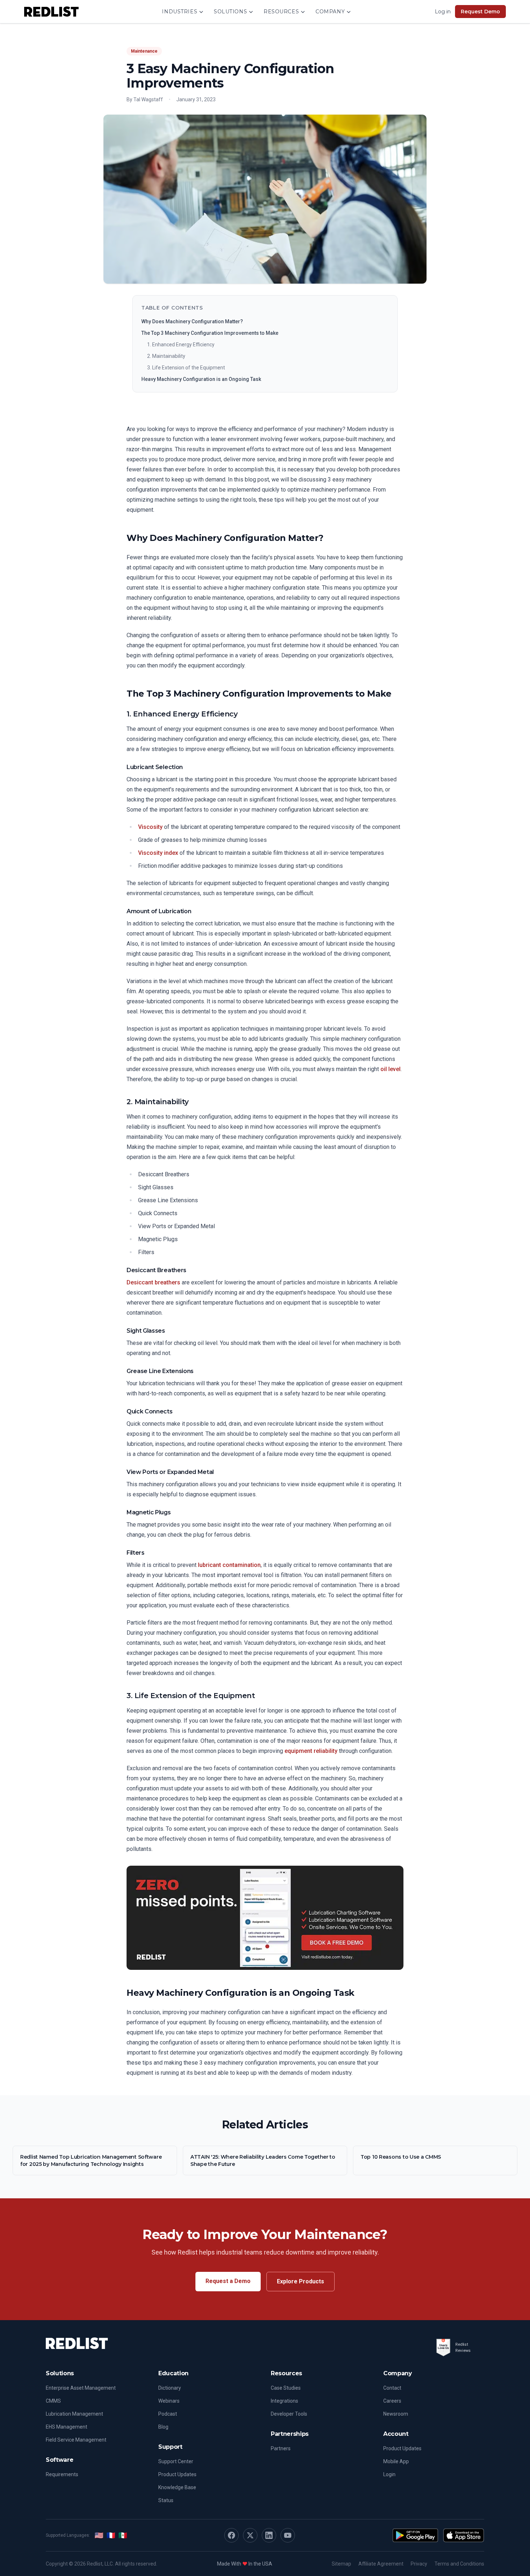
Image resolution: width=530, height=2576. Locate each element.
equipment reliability (311, 1751)
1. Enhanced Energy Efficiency (181, 345)
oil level (390, 1069)
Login (389, 2474)
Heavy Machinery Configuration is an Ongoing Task (201, 379)
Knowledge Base (177, 2487)
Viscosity (150, 827)
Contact (392, 2388)
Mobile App (396, 2461)
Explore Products (301, 2281)
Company (330, 12)
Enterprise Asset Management (81, 2388)
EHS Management (67, 2427)
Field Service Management (76, 2440)
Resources (281, 12)
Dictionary (170, 2388)
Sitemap (341, 2564)
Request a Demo (228, 2281)
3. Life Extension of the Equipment (186, 368)
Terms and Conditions (459, 2564)
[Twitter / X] (250, 2535)
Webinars (169, 2401)
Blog (163, 2427)
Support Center (176, 2461)
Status (166, 2500)
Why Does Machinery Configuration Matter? (192, 321)
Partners (281, 2448)
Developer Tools (289, 2414)
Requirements (62, 2474)
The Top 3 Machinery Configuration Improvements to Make (210, 333)
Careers (392, 2401)
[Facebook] (231, 2535)
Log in (443, 12)
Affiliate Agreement (381, 2564)
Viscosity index (158, 853)
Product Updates (177, 2474)
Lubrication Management (74, 2414)
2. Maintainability (166, 356)
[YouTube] (288, 2535)
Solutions (230, 12)
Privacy (419, 2564)
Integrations (284, 2401)
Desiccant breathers (153, 1282)
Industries (180, 12)
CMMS (53, 2401)
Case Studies (286, 2388)
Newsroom (396, 2414)
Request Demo (480, 12)
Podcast (168, 2414)
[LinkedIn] (269, 2535)
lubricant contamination (229, 1565)
